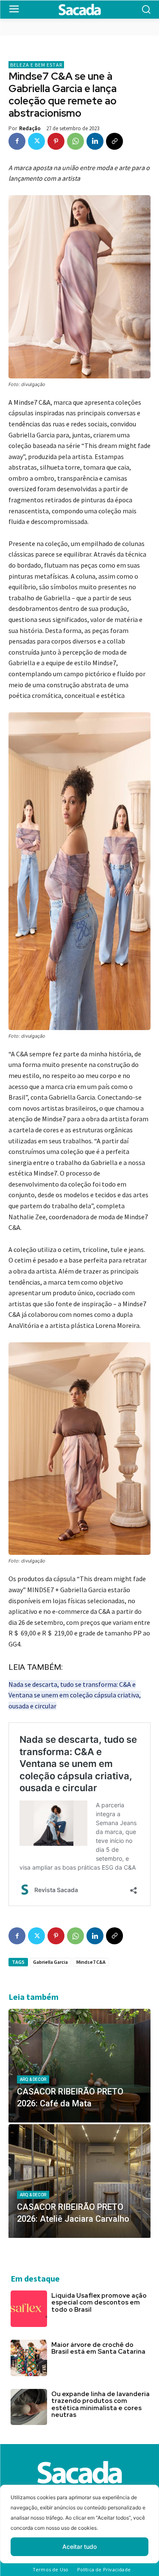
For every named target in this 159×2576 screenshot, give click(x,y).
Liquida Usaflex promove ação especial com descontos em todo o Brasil (99, 2303)
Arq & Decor (33, 2079)
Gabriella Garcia (50, 1962)
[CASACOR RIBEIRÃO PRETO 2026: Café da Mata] (79, 2066)
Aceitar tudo (79, 2547)
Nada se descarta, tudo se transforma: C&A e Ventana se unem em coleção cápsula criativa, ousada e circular (75, 1695)
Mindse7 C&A (91, 1962)
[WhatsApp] (75, 141)
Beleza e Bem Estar (36, 65)
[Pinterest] (56, 141)
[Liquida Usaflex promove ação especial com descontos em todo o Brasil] (29, 2309)
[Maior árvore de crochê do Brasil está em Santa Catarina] (29, 2358)
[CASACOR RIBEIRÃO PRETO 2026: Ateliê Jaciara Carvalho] (79, 2181)
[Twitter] (36, 141)
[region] (79, 2530)
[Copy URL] (114, 141)
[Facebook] (17, 141)
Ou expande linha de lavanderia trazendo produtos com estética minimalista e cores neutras (100, 2405)
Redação (30, 128)
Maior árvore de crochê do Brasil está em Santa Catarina (98, 2348)
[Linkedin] (95, 141)
